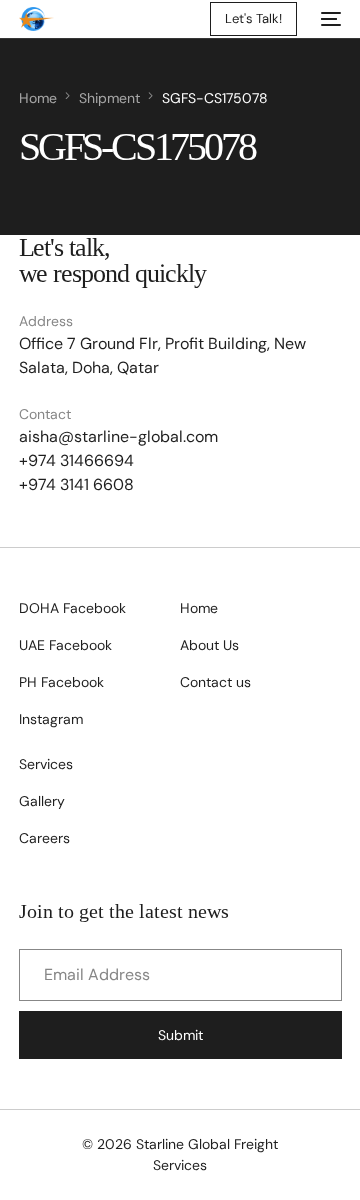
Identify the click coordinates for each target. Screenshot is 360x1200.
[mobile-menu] (329, 19)
